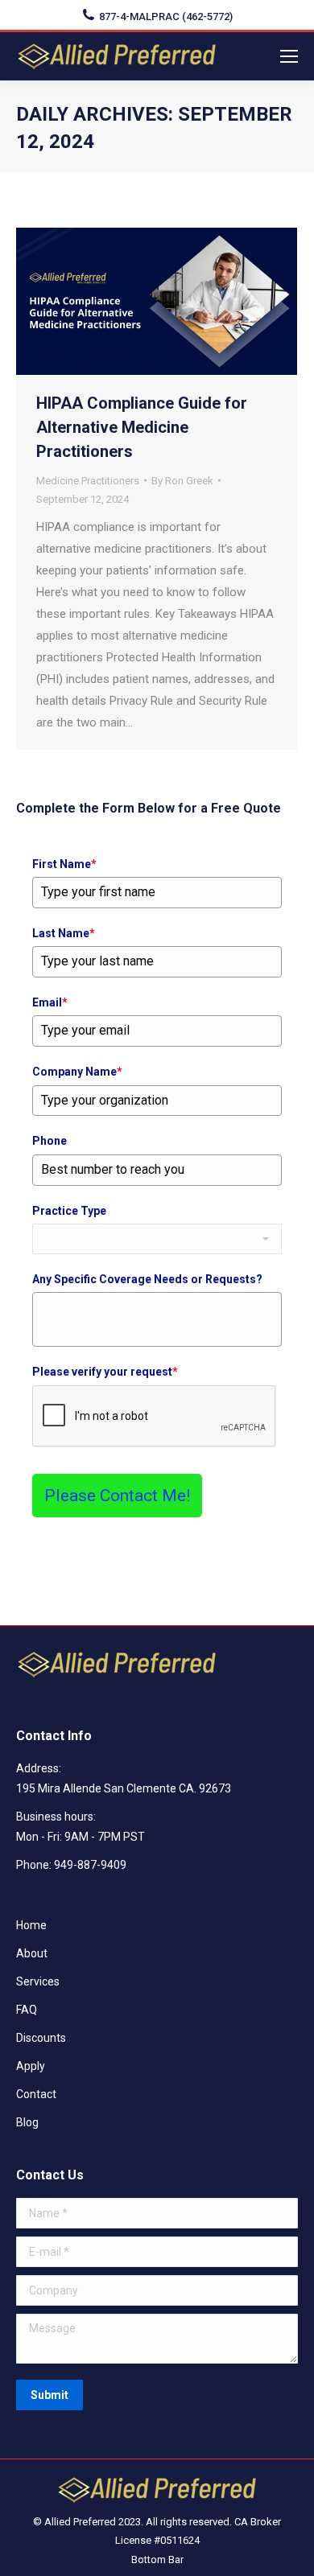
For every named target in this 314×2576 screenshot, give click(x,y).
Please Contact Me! (117, 1496)
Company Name (77, 1072)
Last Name (64, 933)
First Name (64, 864)
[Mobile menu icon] (289, 56)
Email (50, 1002)
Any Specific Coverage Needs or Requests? (147, 1279)
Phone (50, 1141)
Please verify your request (105, 1372)
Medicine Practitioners (88, 481)
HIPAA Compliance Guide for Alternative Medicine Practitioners (142, 427)
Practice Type (69, 1211)
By (182, 481)
